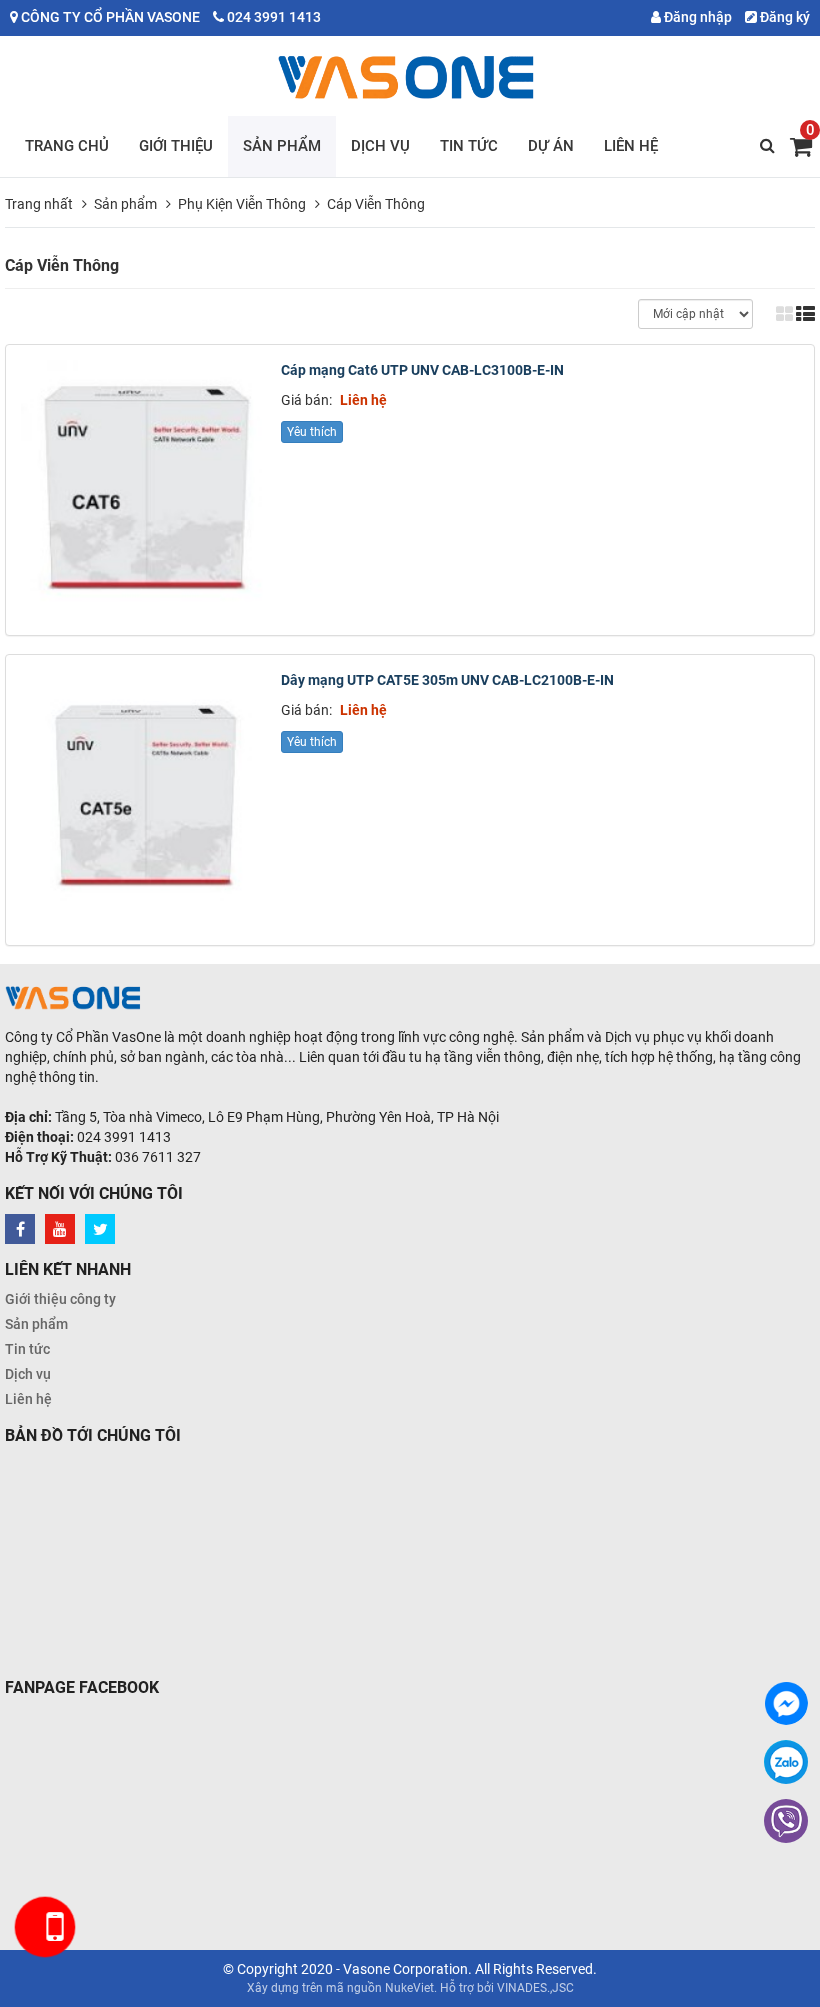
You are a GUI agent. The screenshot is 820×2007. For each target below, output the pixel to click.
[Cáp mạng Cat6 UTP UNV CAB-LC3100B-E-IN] (146, 484)
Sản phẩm (282, 146)
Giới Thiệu (176, 146)
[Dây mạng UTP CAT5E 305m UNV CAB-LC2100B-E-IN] (146, 794)
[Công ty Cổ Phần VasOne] (410, 77)
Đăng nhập (696, 17)
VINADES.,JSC (535, 1988)
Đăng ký (783, 17)
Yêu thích (312, 432)
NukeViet (409, 1988)
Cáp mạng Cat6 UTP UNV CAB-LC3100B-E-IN (422, 370)
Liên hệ (631, 146)
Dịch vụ (380, 146)
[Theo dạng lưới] (784, 313)
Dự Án (551, 146)
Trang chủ (67, 146)
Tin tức (469, 146)
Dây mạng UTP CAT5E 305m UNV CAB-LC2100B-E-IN (447, 680)
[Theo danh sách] (805, 313)
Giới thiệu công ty (60, 1299)
